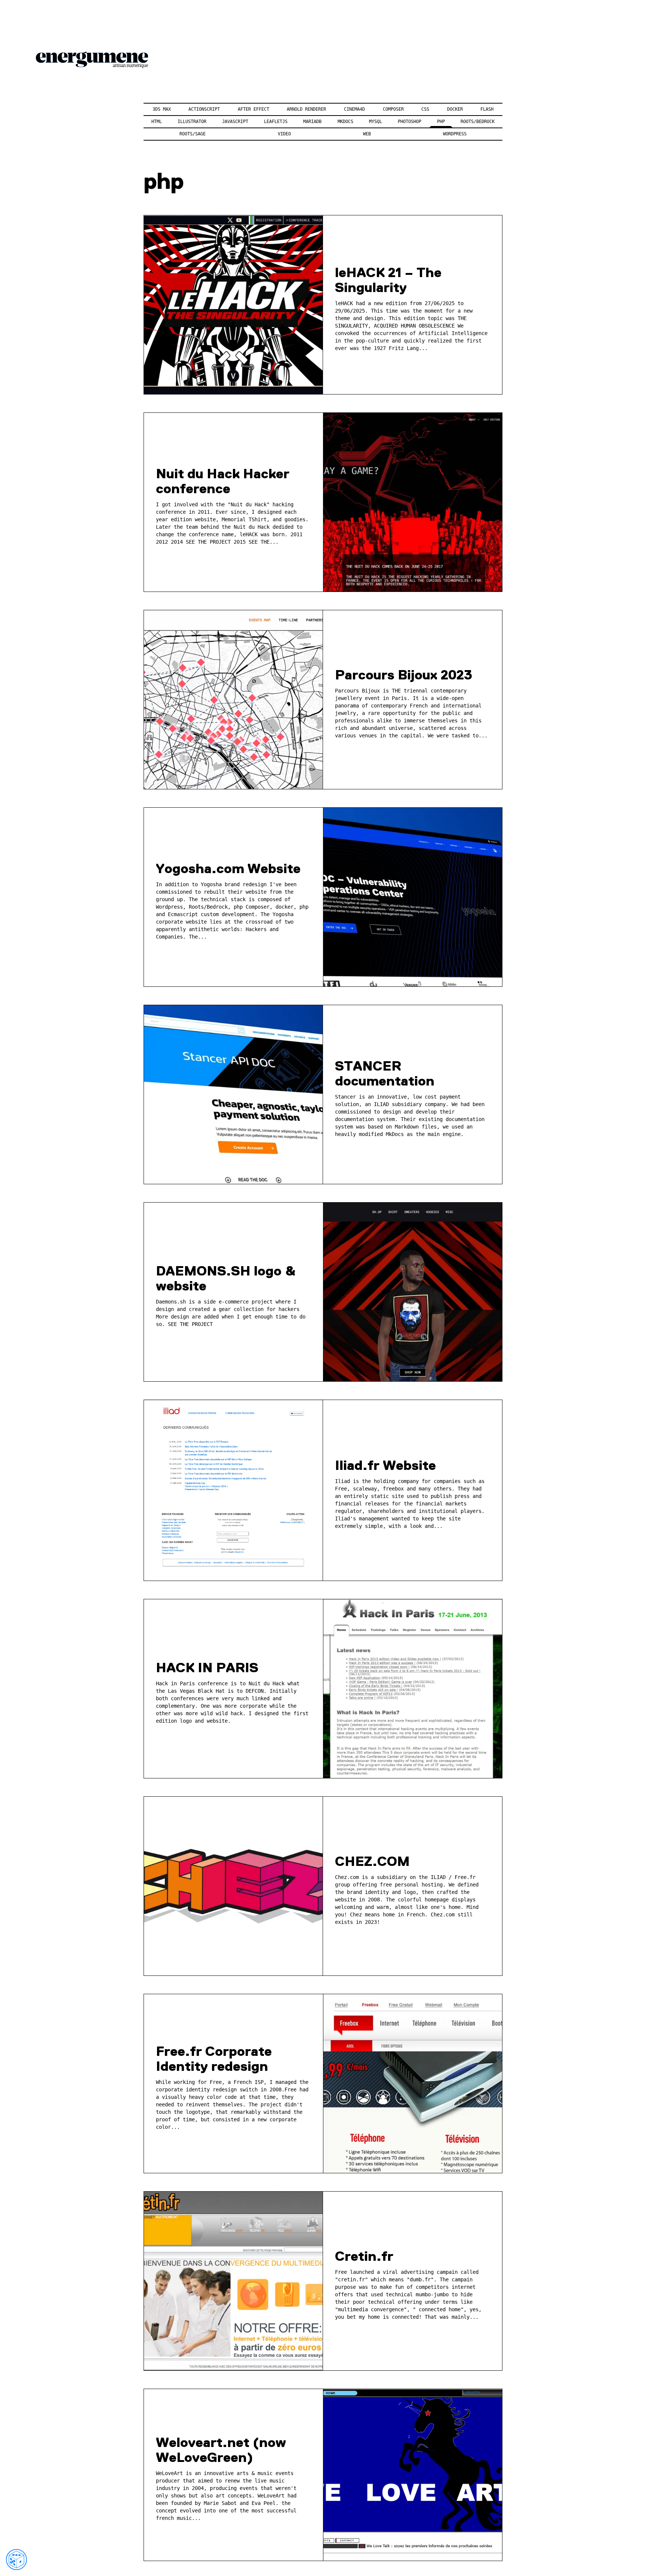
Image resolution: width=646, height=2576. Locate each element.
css (425, 109)
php (441, 122)
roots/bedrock (478, 122)
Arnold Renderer (306, 109)
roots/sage (193, 134)
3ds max (162, 109)
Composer (393, 109)
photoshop (410, 122)
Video (284, 134)
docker (455, 109)
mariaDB (312, 122)
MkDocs (345, 122)
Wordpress (455, 134)
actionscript (204, 109)
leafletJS (276, 122)
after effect (253, 109)
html (157, 122)
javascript (235, 122)
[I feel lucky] (16, 2560)
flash (487, 109)
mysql (376, 122)
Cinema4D (354, 109)
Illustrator (192, 122)
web (367, 134)
